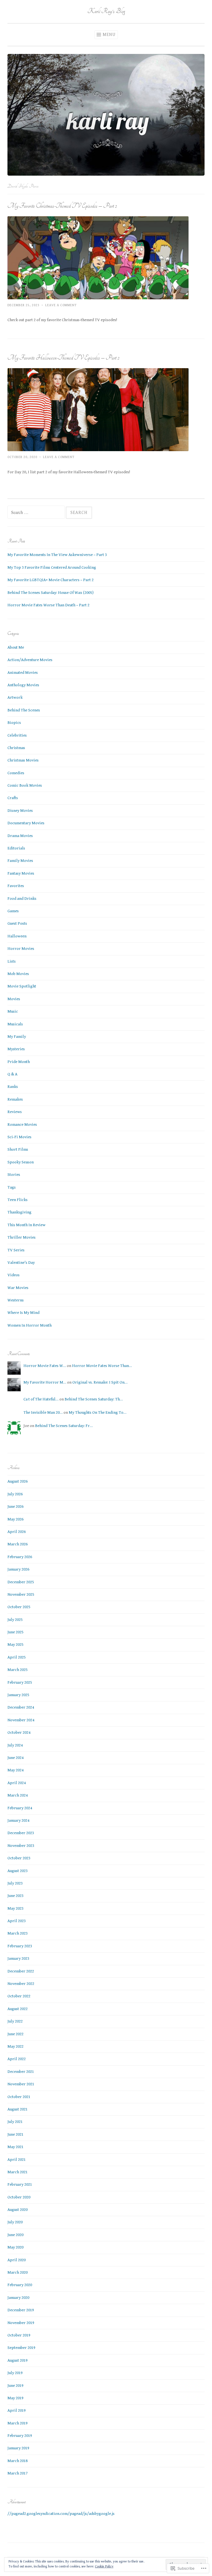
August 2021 (18, 2109)
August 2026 (18, 1481)
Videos (14, 1275)
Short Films (18, 1149)
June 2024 (15, 1758)
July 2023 (15, 1883)
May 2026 (15, 1519)
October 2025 (19, 1607)
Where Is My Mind (23, 1313)
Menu (109, 35)
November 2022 (21, 1984)
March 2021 (18, 2172)
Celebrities (17, 735)
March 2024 (18, 1795)
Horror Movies (21, 949)
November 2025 (21, 1594)
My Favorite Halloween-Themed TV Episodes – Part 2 (63, 358)
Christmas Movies (23, 760)
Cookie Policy (104, 2566)
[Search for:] (37, 513)
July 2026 (15, 1494)
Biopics (14, 723)
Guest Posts (17, 923)
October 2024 (19, 1733)
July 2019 (15, 2373)
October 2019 (19, 2335)
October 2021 (19, 2097)
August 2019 (18, 2360)
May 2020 (15, 2247)
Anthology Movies (23, 685)
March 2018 (18, 2461)
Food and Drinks (22, 899)
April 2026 (17, 1532)
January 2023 (18, 1958)
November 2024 (21, 1720)
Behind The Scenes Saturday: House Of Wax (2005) (51, 593)
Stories (14, 1175)
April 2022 (17, 2059)
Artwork (15, 697)
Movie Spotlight (22, 986)
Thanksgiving (19, 1212)
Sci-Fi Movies (19, 1137)
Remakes (15, 1099)
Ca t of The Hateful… (41, 1399)
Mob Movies (18, 974)
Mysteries (16, 1049)
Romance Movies (22, 1125)
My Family (17, 1037)
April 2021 (17, 2160)
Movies (14, 999)
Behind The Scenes (24, 710)
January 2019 (18, 2448)
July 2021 (15, 2122)
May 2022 (15, 2046)
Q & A (12, 1074)
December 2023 (21, 1833)
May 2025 (15, 1645)
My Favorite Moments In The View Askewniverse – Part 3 (57, 555)
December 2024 (21, 1707)
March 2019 (18, 2423)
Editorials (16, 848)
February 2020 (20, 2285)
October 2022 (19, 1996)
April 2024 (17, 1783)
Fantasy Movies (21, 873)
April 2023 (17, 1921)
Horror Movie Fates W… (45, 1366)
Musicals (15, 1024)
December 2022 (21, 1971)
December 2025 (21, 1582)
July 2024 (15, 1745)
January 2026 (18, 1569)
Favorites (16, 886)
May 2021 (15, 2147)
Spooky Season (21, 1162)
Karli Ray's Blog (106, 11)
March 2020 (18, 2272)
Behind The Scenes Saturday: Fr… (64, 1426)
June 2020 (15, 2235)
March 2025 (18, 1670)
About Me (16, 647)
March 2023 (18, 1933)
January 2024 (18, 1820)
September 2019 (21, 2348)
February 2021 (20, 2184)
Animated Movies (23, 673)
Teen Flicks (18, 1200)
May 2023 (15, 1908)
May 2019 (15, 2398)
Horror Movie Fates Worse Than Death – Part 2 (48, 605)
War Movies (18, 1288)
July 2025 (15, 1620)
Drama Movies (20, 836)
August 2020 (18, 2210)
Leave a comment (61, 305)
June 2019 (15, 2386)
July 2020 (15, 2222)
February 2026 (20, 1557)
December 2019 (21, 2310)
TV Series (16, 1250)
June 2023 (15, 1896)
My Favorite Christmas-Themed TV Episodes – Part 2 (62, 206)
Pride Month (19, 1062)
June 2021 (15, 2134)
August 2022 (18, 2009)
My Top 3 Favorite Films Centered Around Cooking (52, 567)
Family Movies (20, 861)
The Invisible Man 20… (43, 1412)
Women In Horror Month (30, 1325)
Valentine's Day (21, 1263)
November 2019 (21, 2323)
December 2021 (21, 2072)
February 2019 (20, 2436)
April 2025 (17, 1657)
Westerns (16, 1300)
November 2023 (21, 1846)
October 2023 (19, 1858)
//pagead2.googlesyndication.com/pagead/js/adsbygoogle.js (61, 2514)
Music (13, 1011)
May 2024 (15, 1770)
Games (13, 911)
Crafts (13, 798)
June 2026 (15, 1507)
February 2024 (20, 1808)
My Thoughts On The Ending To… (98, 1412)
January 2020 (18, 2298)
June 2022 (15, 2034)
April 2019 (17, 2410)
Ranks (13, 1087)
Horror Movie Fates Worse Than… (102, 1366)
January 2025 (18, 1695)
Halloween (17, 936)
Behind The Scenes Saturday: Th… (94, 1399)
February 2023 (20, 1946)
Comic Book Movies (25, 785)
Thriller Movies (22, 1237)
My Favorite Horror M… (45, 1382)
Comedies (16, 773)
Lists (12, 961)
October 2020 (19, 2197)
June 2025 (15, 1632)
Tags (12, 1187)
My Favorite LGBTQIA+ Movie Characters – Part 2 (51, 580)
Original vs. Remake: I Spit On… (100, 1382)
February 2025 (20, 1682)
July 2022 (15, 2021)
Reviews (15, 1112)
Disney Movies (20, 811)
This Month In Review (26, 1225)
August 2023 (18, 1871)
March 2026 (18, 1544)
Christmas (16, 748)
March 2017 (18, 2473)
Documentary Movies (26, 823)
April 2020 (17, 2260)
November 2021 (21, 2084)
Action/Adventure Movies (30, 660)
